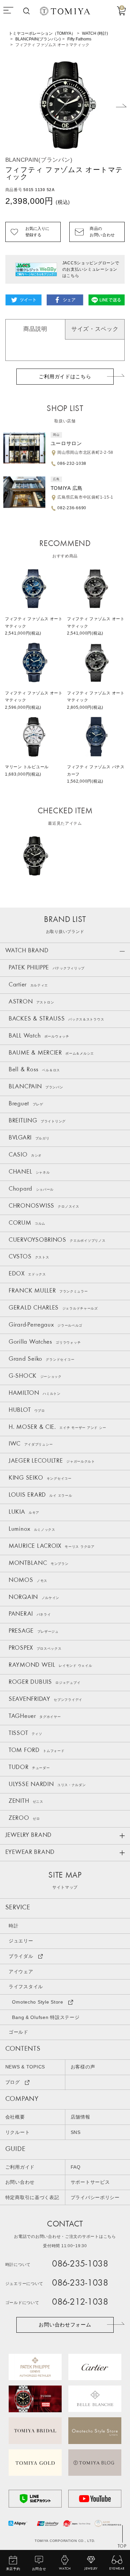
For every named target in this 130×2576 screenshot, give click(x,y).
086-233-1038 (80, 2284)
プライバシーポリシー (95, 2198)
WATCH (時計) (95, 33)
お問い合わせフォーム (65, 2325)
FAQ (76, 2167)
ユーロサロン (66, 443)
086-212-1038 (80, 2303)
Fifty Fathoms (79, 39)
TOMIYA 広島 (67, 488)
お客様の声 (83, 2067)
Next (121, 106)
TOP (122, 2546)
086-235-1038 (80, 2265)
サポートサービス (90, 2182)
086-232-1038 (72, 463)
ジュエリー (21, 1941)
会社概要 (15, 2117)
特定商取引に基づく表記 (32, 2198)
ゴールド (18, 2032)
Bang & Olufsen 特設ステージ (46, 2017)
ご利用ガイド (20, 2167)
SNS (76, 2132)
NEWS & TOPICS (25, 2067)
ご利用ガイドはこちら (65, 377)
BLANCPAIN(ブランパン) (38, 39)
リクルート (18, 2132)
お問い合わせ (20, 2182)
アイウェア (21, 1972)
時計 (13, 1926)
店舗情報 (80, 2117)
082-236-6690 (72, 508)
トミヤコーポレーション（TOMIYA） (42, 33)
